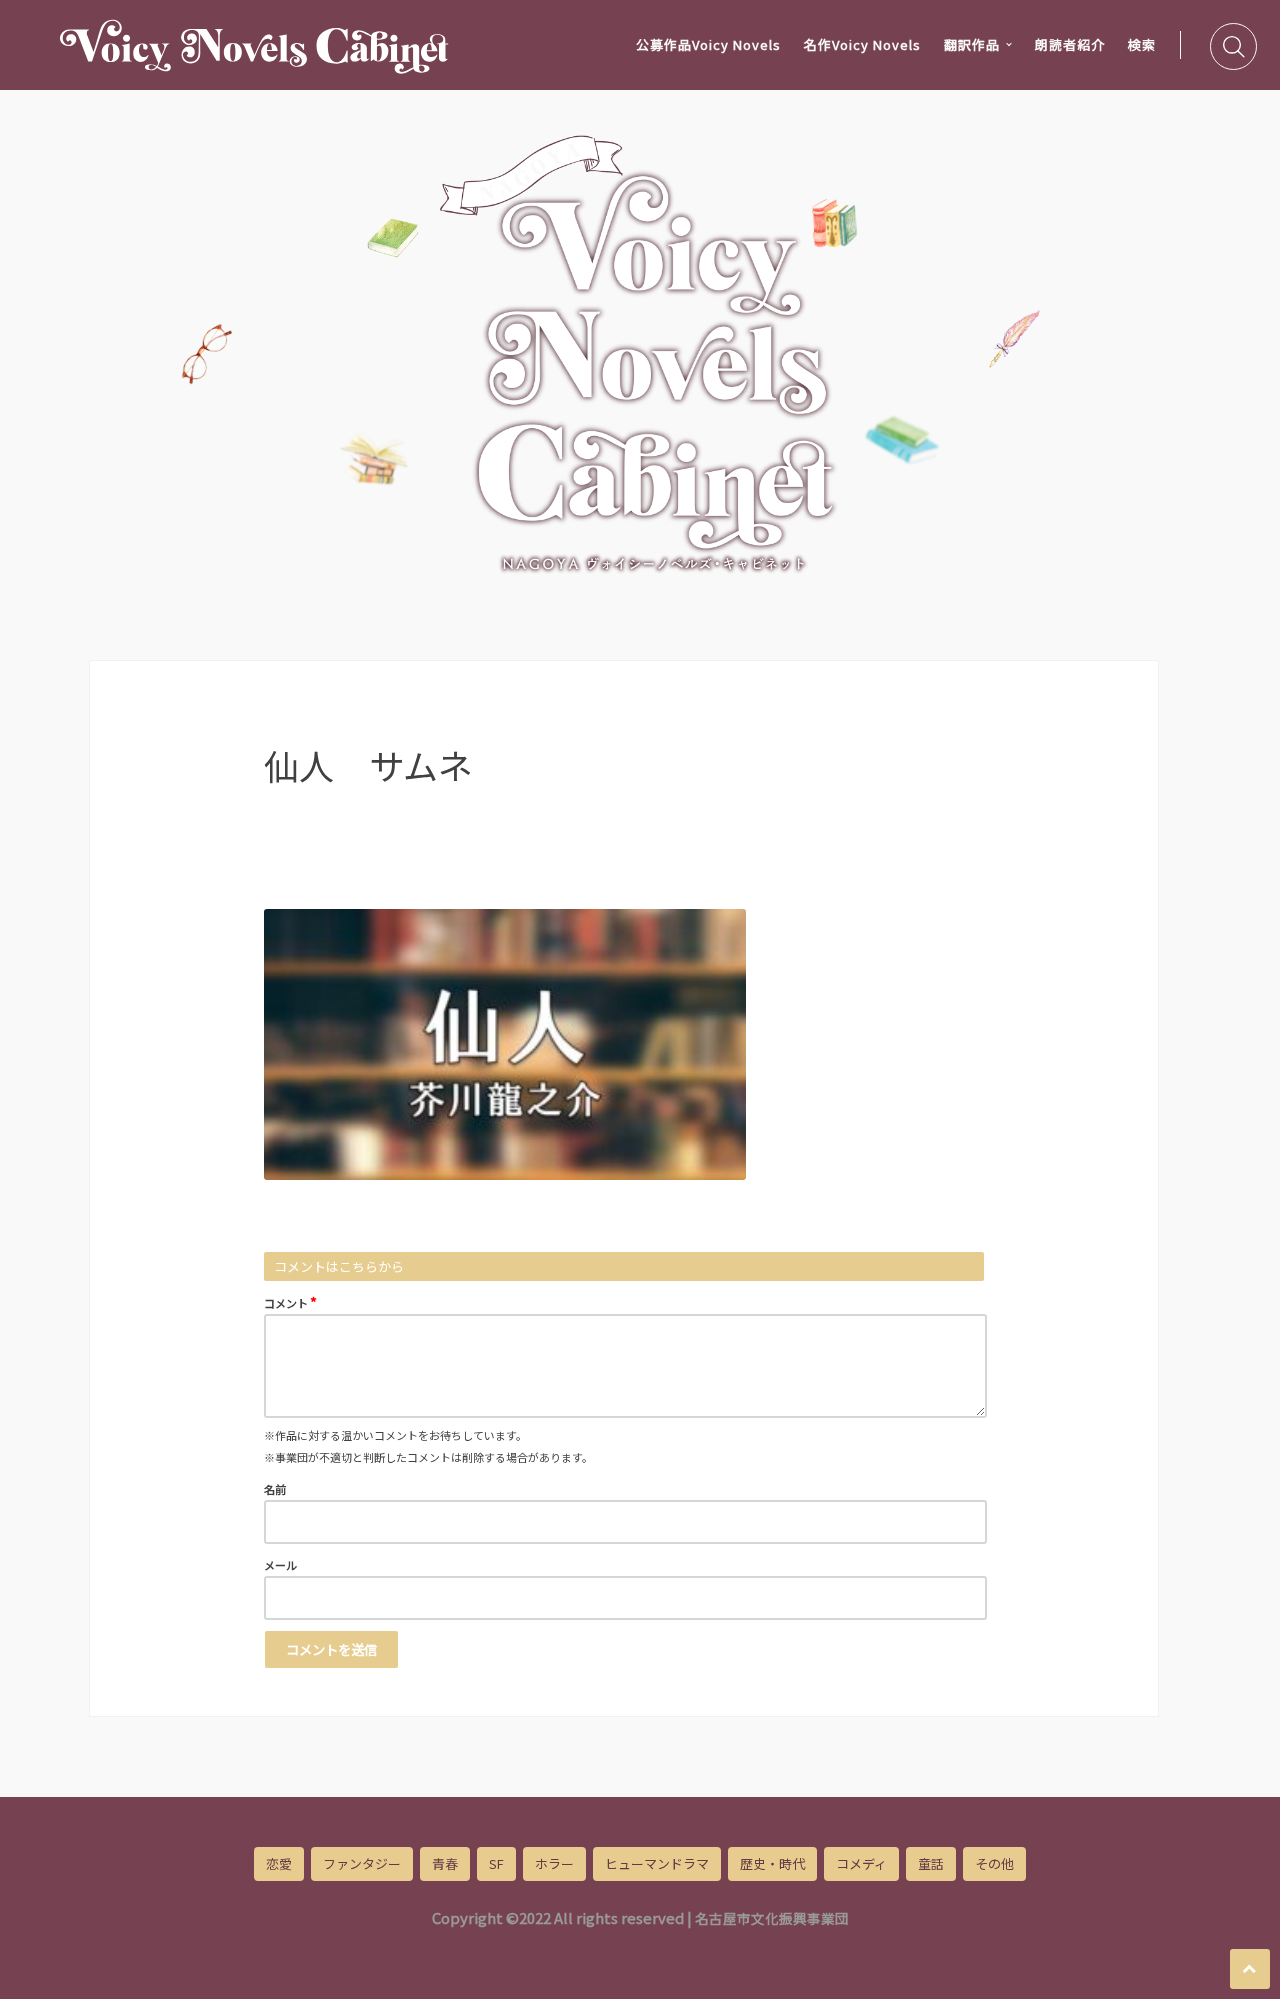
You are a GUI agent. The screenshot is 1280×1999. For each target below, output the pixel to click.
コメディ (861, 1863)
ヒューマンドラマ (657, 1863)
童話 (931, 1863)
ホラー (554, 1863)
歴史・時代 (772, 1863)
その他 (994, 1863)
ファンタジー (362, 1863)
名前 (275, 1489)
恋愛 (279, 1863)
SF (496, 1863)
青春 (445, 1863)
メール (280, 1565)
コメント (290, 1301)
